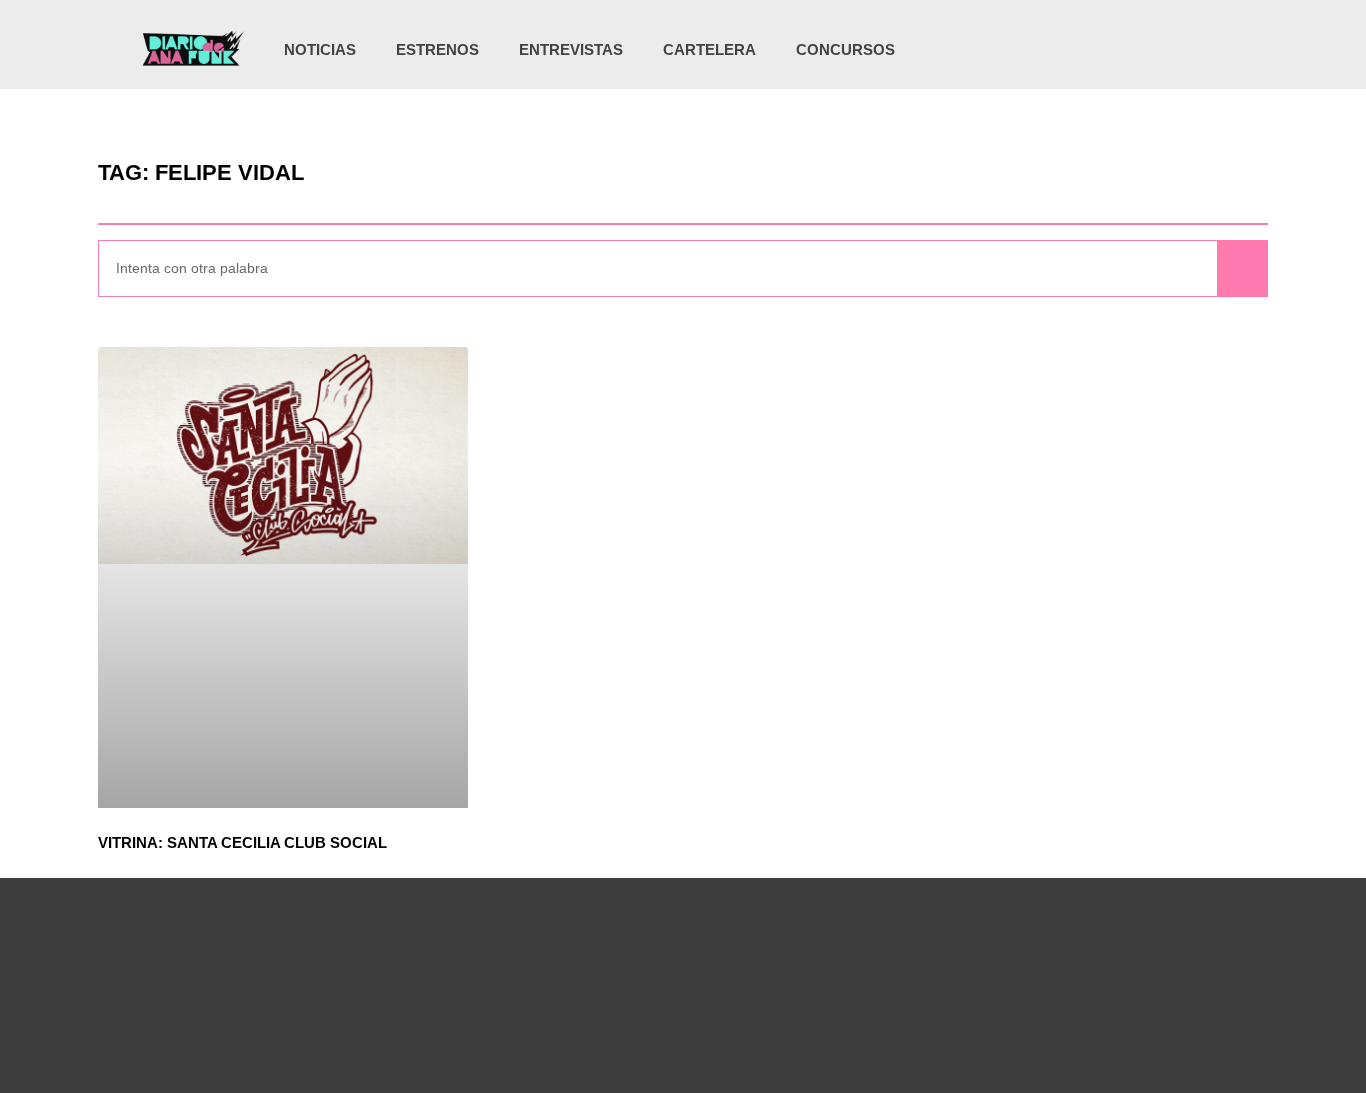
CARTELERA (709, 49)
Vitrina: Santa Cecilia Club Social (242, 842)
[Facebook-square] (1146, 50)
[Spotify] (1187, 50)
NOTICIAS (320, 49)
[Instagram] (1105, 50)
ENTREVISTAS (571, 49)
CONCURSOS (845, 49)
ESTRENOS (437, 49)
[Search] (1242, 268)
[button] (1219, 51)
